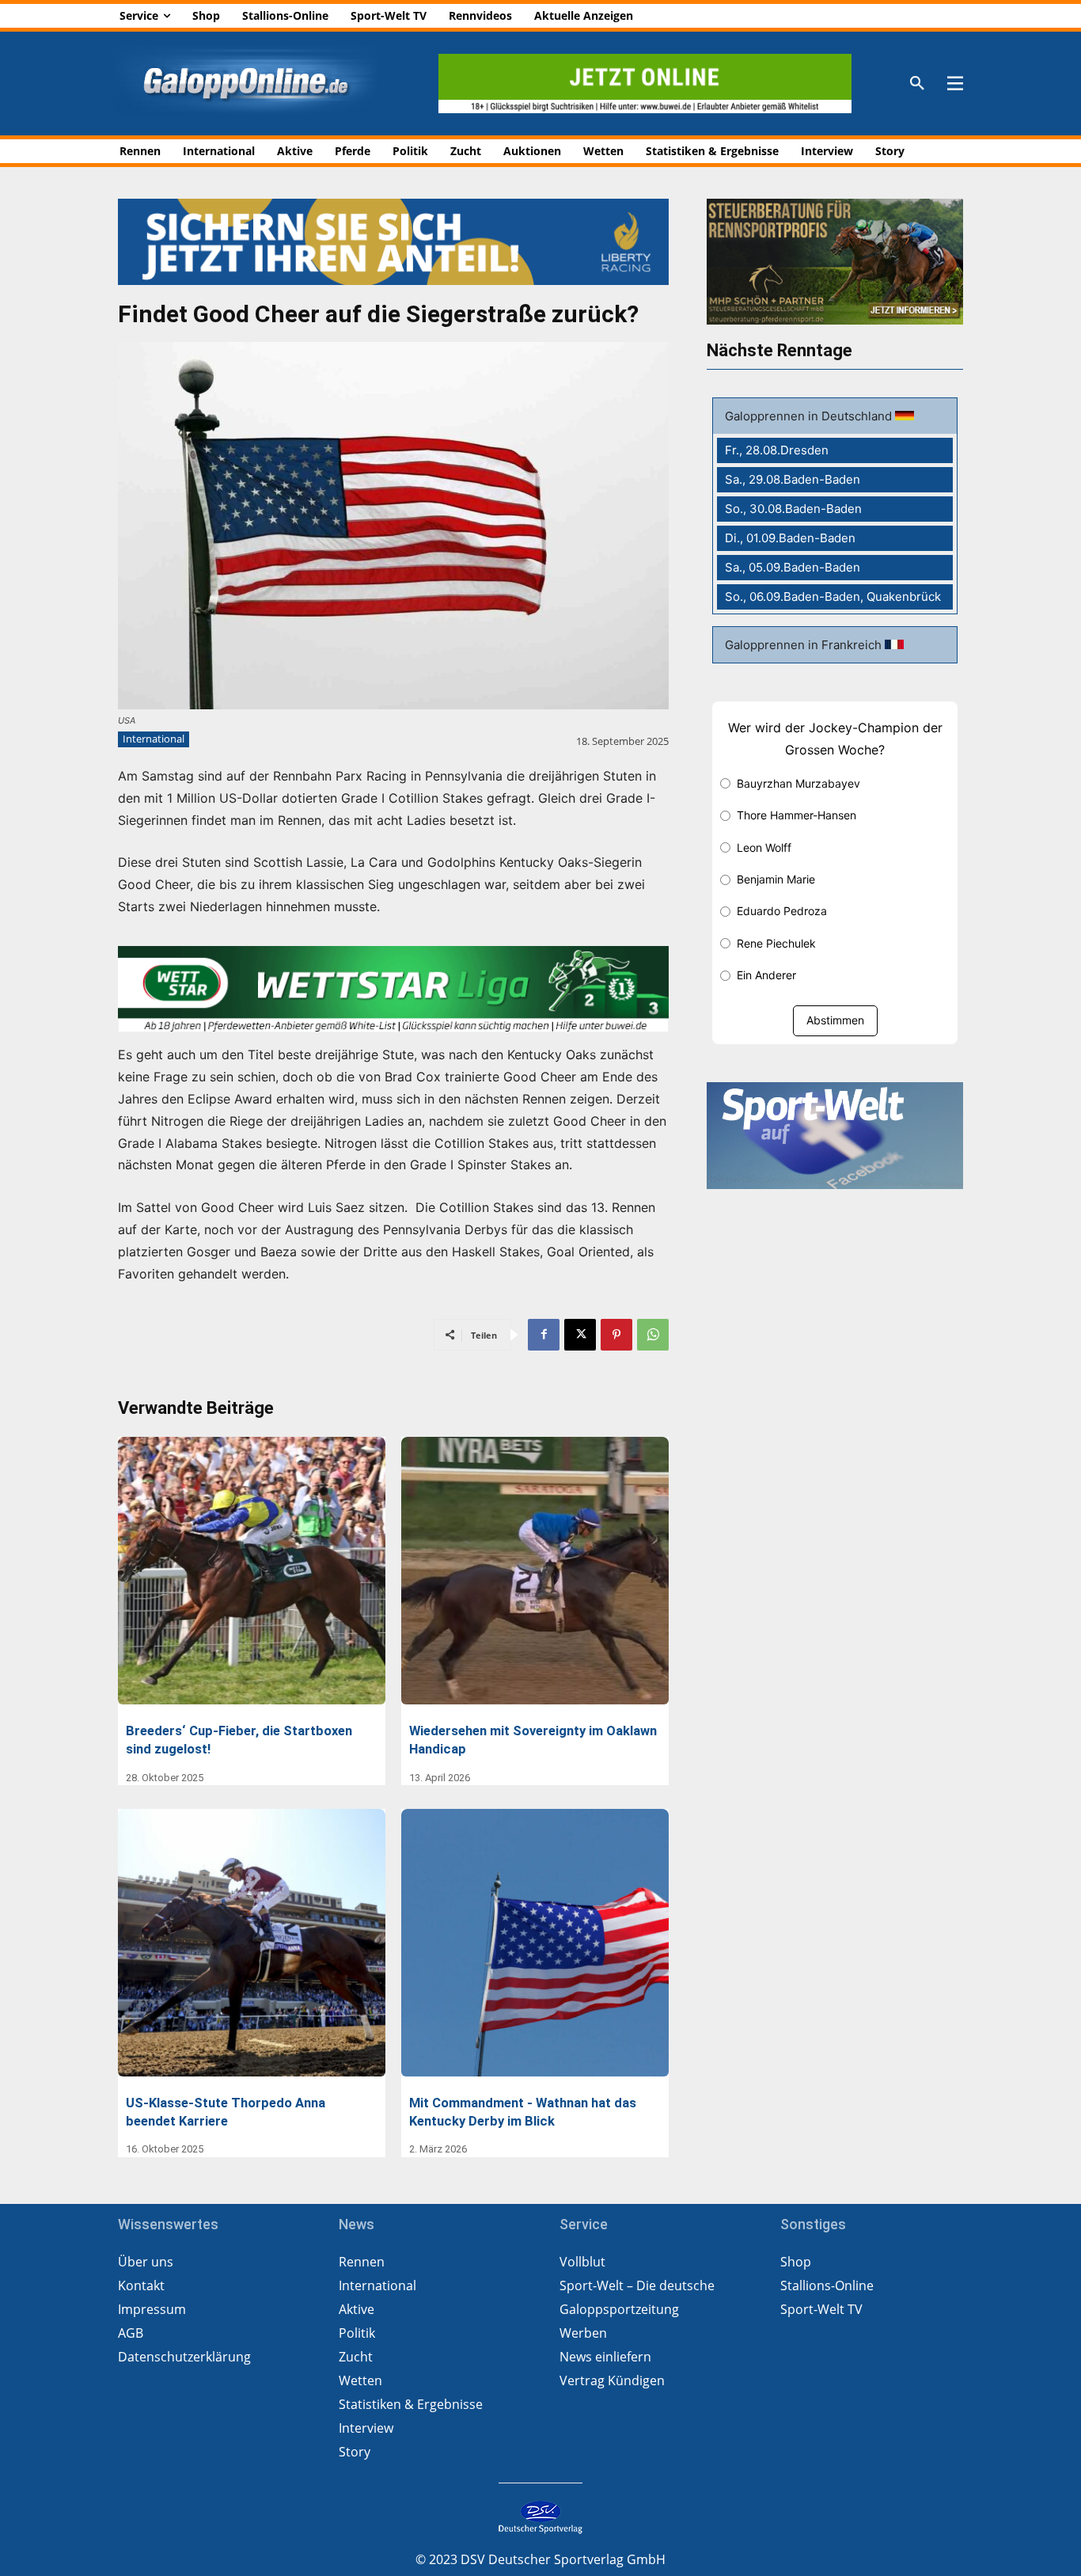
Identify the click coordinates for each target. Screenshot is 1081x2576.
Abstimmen (835, 1020)
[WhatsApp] (653, 1335)
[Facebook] (544, 1335)
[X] (580, 1335)
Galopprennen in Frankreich (805, 645)
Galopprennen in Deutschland (810, 416)
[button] (917, 84)
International (154, 739)
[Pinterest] (616, 1335)
